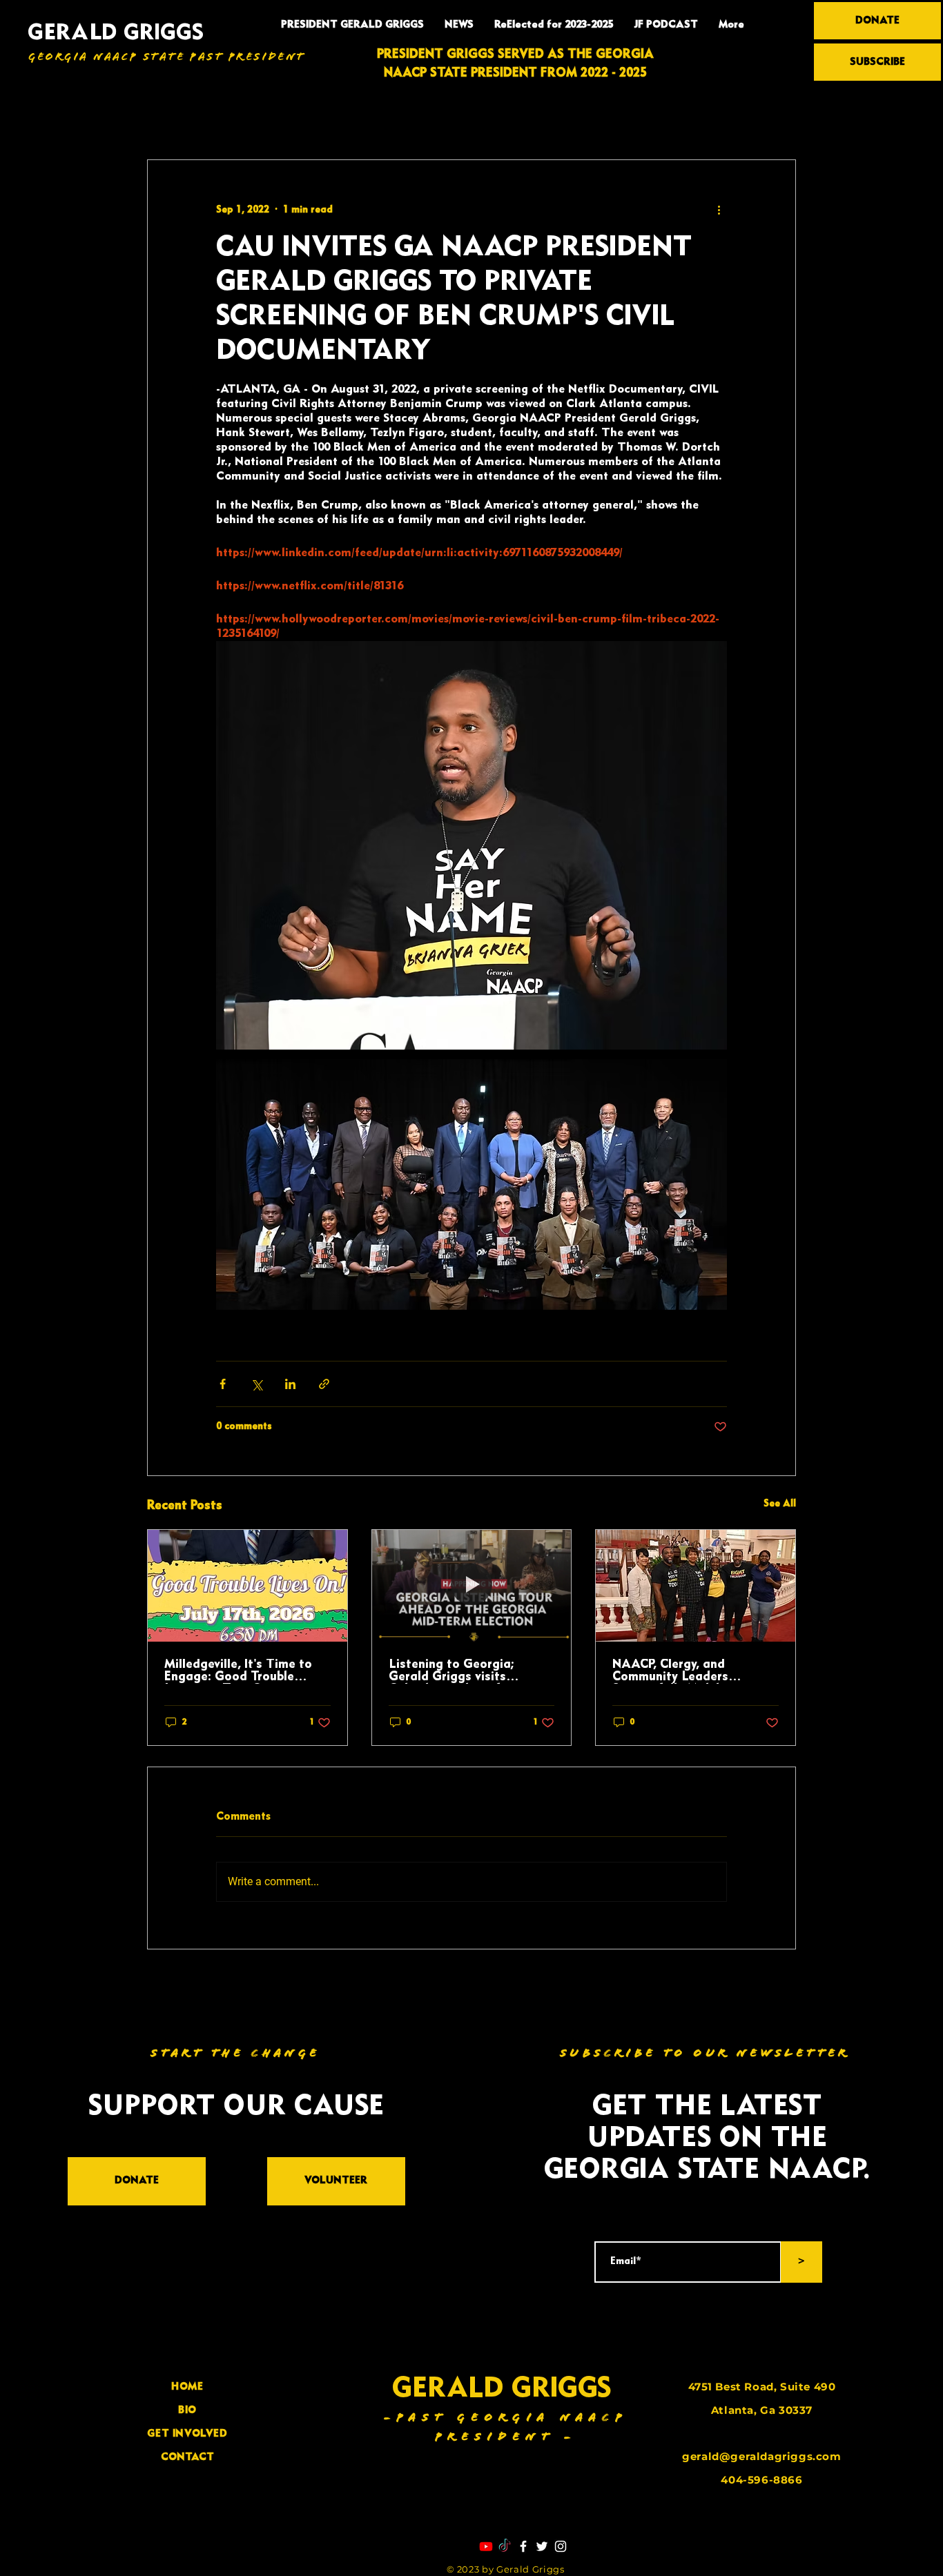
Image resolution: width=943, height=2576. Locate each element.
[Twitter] (542, 2546)
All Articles (173, 118)
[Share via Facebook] (223, 1384)
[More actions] (719, 210)
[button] (778, 118)
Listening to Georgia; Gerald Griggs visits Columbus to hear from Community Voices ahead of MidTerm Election (470, 1671)
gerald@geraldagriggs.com (761, 2456)
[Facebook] (523, 2546)
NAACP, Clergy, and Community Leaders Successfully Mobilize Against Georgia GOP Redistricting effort (676, 1671)
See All (780, 1504)
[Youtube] (486, 2546)
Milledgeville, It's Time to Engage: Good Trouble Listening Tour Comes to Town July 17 (238, 1671)
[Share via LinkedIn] (290, 1384)
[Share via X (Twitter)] (256, 1384)
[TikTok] (505, 2546)
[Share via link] (324, 1384)
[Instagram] (561, 2546)
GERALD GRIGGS (116, 33)
